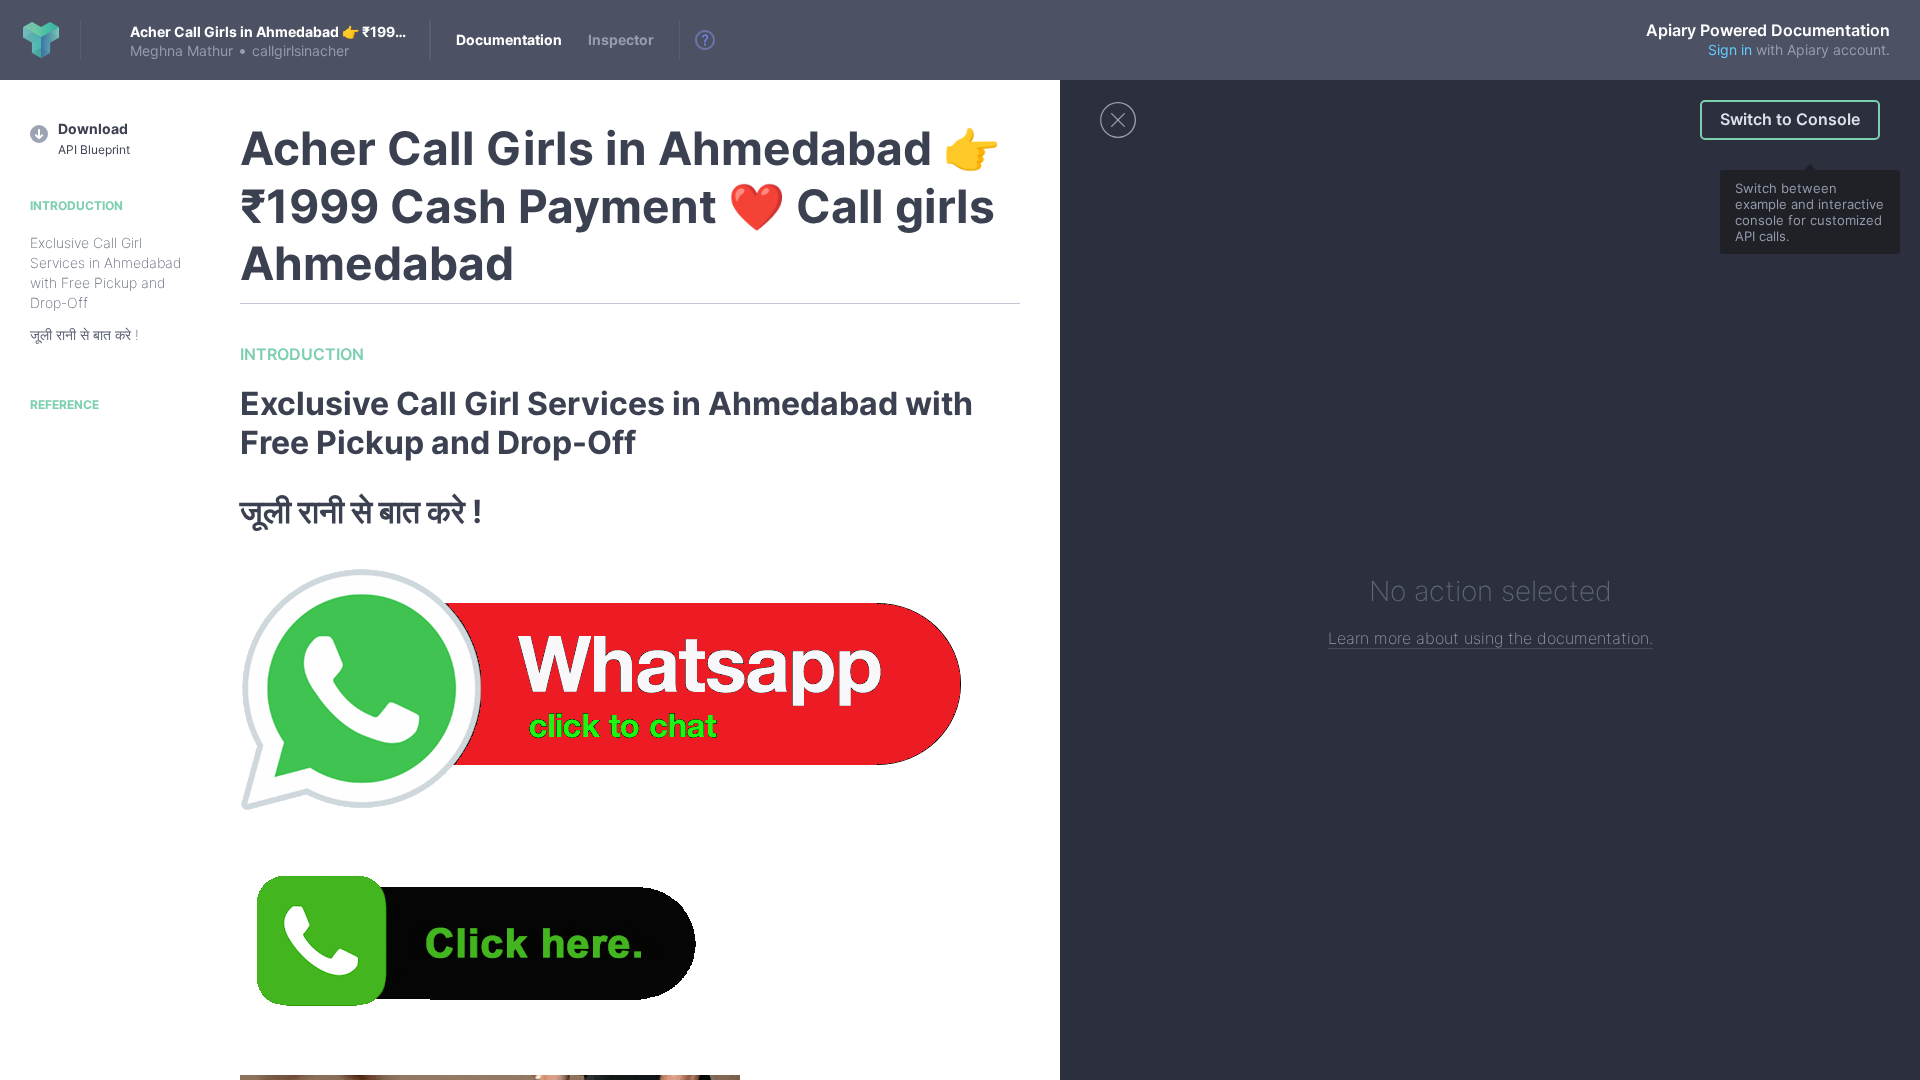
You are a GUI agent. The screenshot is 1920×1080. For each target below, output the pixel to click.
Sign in (1730, 49)
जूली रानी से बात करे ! (84, 334)
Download (94, 138)
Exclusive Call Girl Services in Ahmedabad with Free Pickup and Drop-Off (105, 272)
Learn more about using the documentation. (1490, 638)
